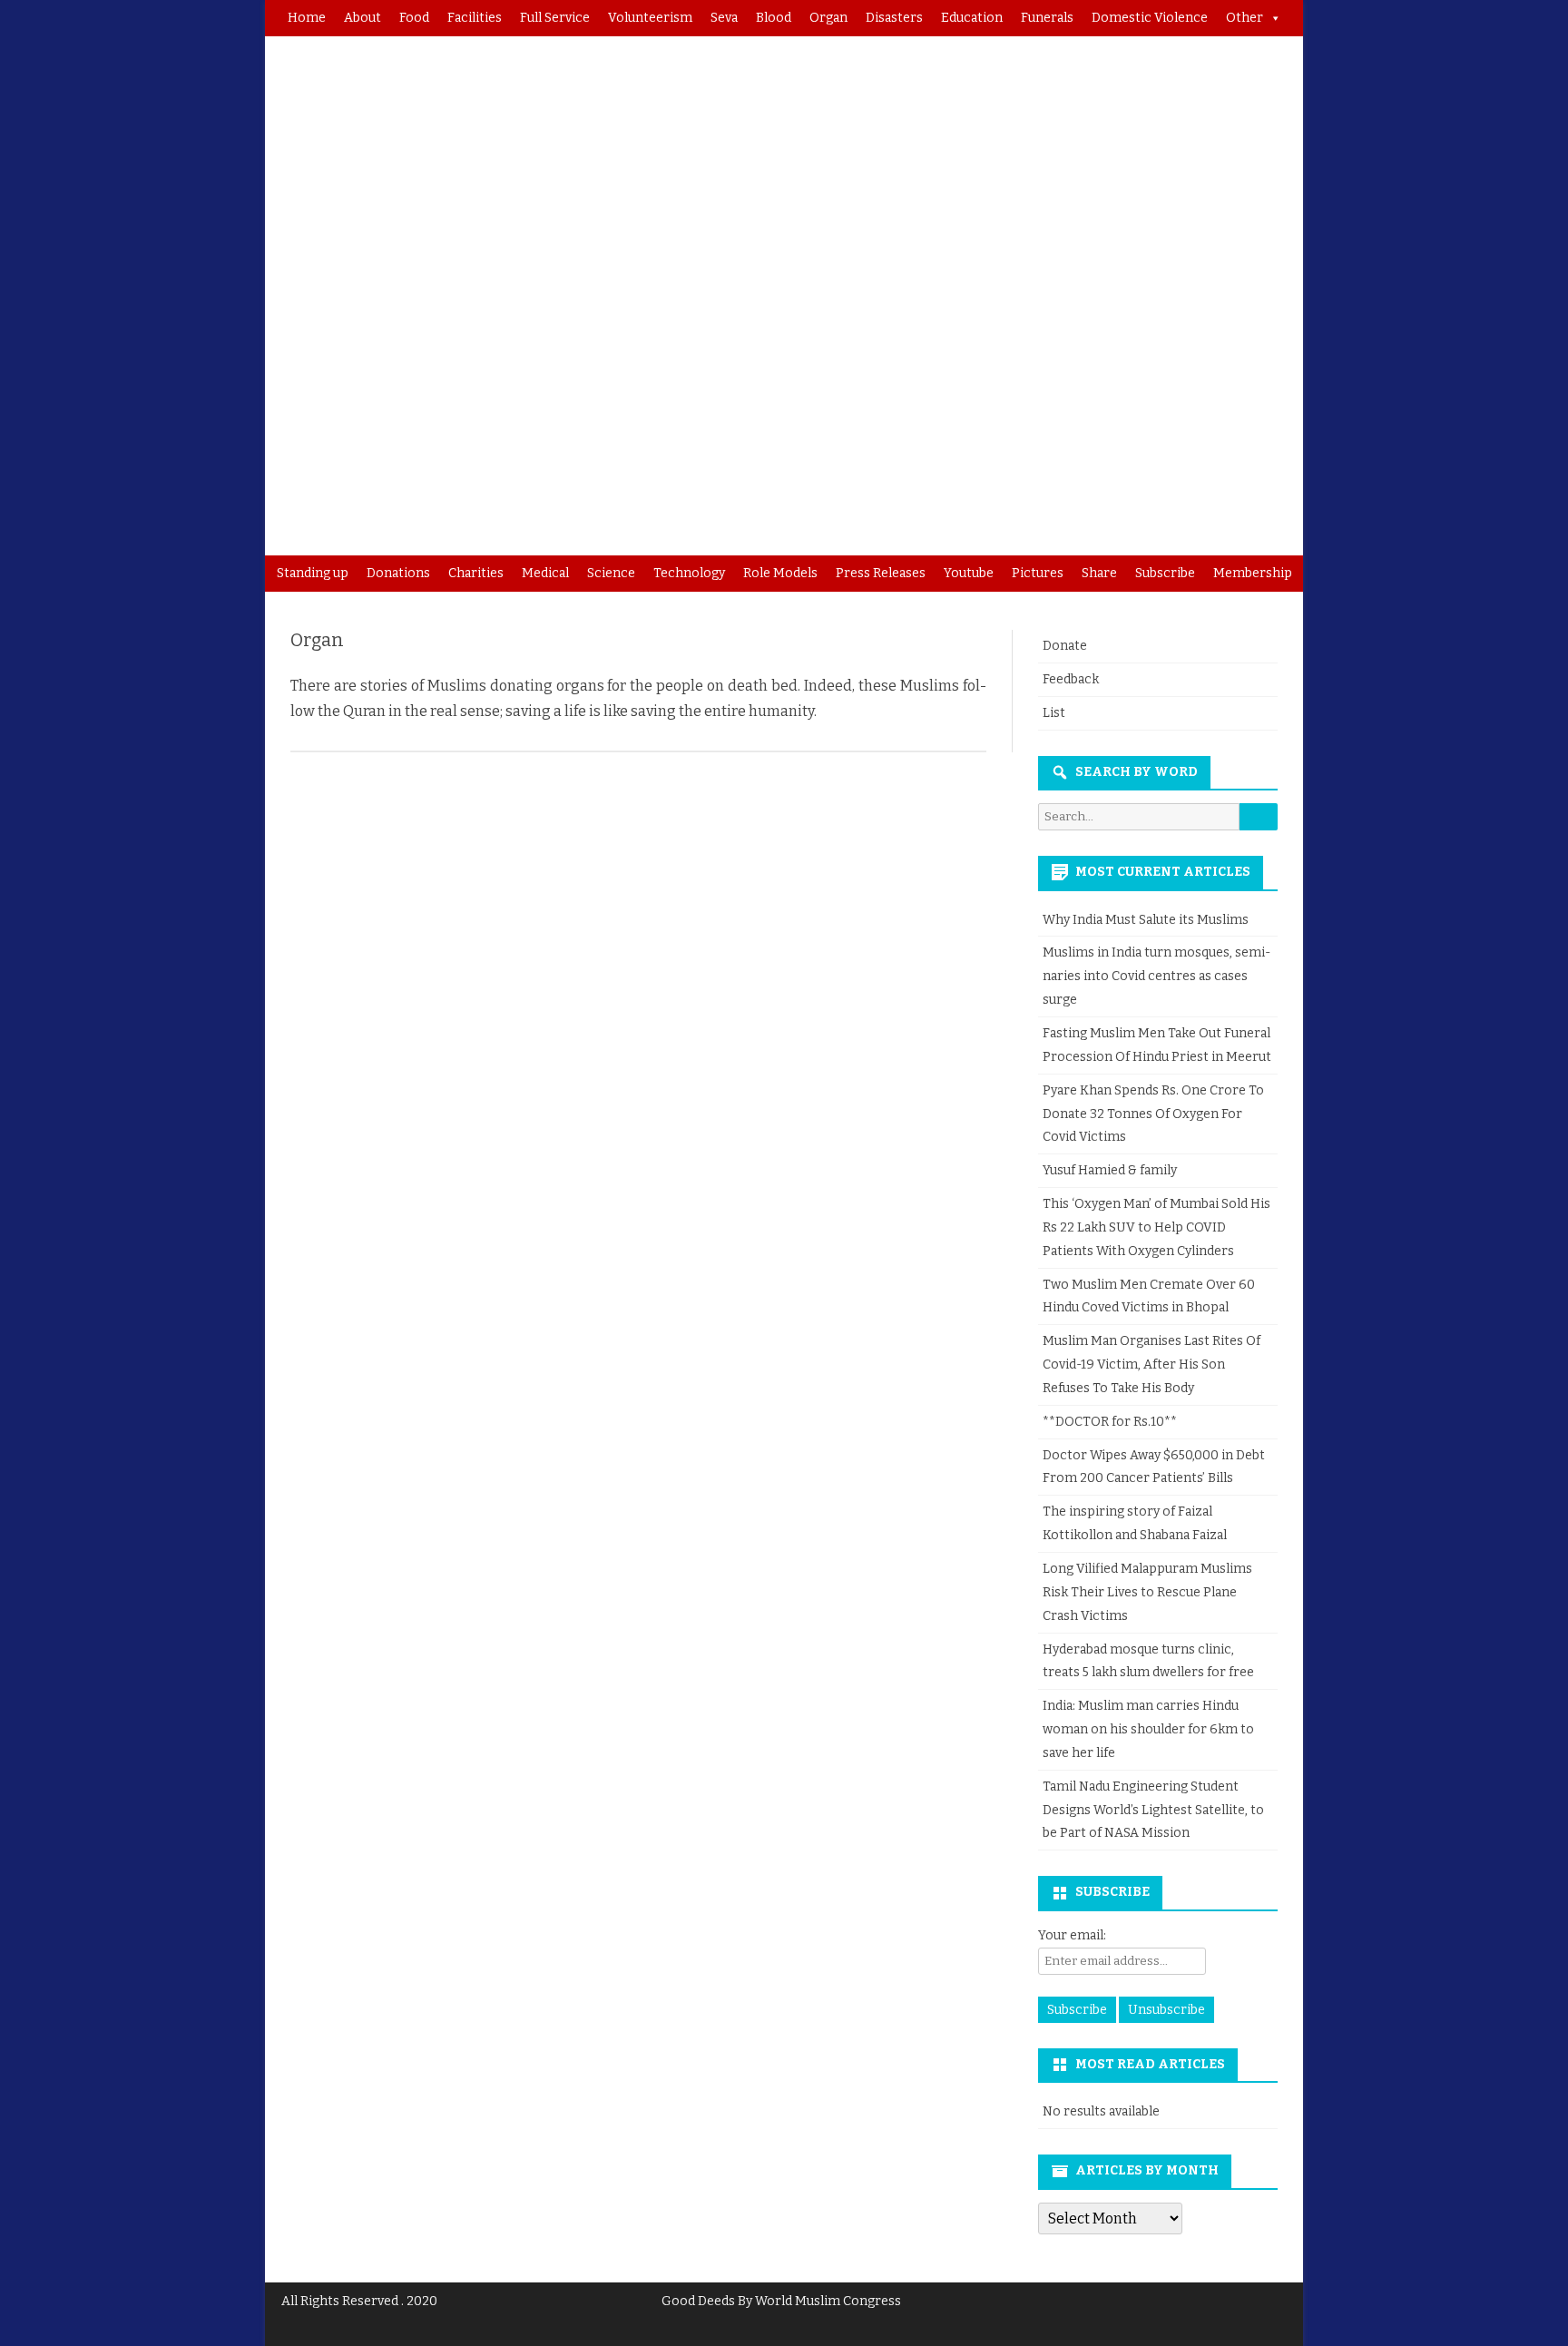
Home (307, 18)
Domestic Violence (1150, 18)
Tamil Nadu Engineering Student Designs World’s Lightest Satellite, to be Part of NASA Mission (1153, 1810)
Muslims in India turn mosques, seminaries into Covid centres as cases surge (1156, 976)
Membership (1253, 573)
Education (972, 18)
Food (414, 18)
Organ (828, 18)
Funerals (1047, 18)
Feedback (1071, 679)
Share (1099, 573)
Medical (545, 573)
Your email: (1072, 1935)
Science (611, 573)
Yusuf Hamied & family (1110, 1170)
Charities (476, 573)
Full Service (555, 18)
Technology (689, 573)
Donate (1065, 646)
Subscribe (1165, 573)
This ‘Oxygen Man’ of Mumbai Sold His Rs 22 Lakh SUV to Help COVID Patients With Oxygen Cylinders (1156, 1227)
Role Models (780, 573)
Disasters (894, 18)
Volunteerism (650, 18)
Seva (724, 18)
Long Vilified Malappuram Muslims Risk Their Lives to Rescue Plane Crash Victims (1147, 1592)
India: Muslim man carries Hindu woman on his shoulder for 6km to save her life (1148, 1729)
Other (1245, 18)
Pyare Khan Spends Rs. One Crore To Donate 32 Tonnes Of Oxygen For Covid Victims (1153, 1114)
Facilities (475, 18)
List (1054, 713)
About (363, 18)
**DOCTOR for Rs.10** (1110, 1422)
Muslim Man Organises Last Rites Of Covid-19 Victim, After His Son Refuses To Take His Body (1151, 1364)
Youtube (969, 573)
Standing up (313, 573)
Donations (398, 573)
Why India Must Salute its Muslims (1146, 920)
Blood (774, 18)
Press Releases (881, 573)
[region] (784, 296)
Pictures (1038, 573)
